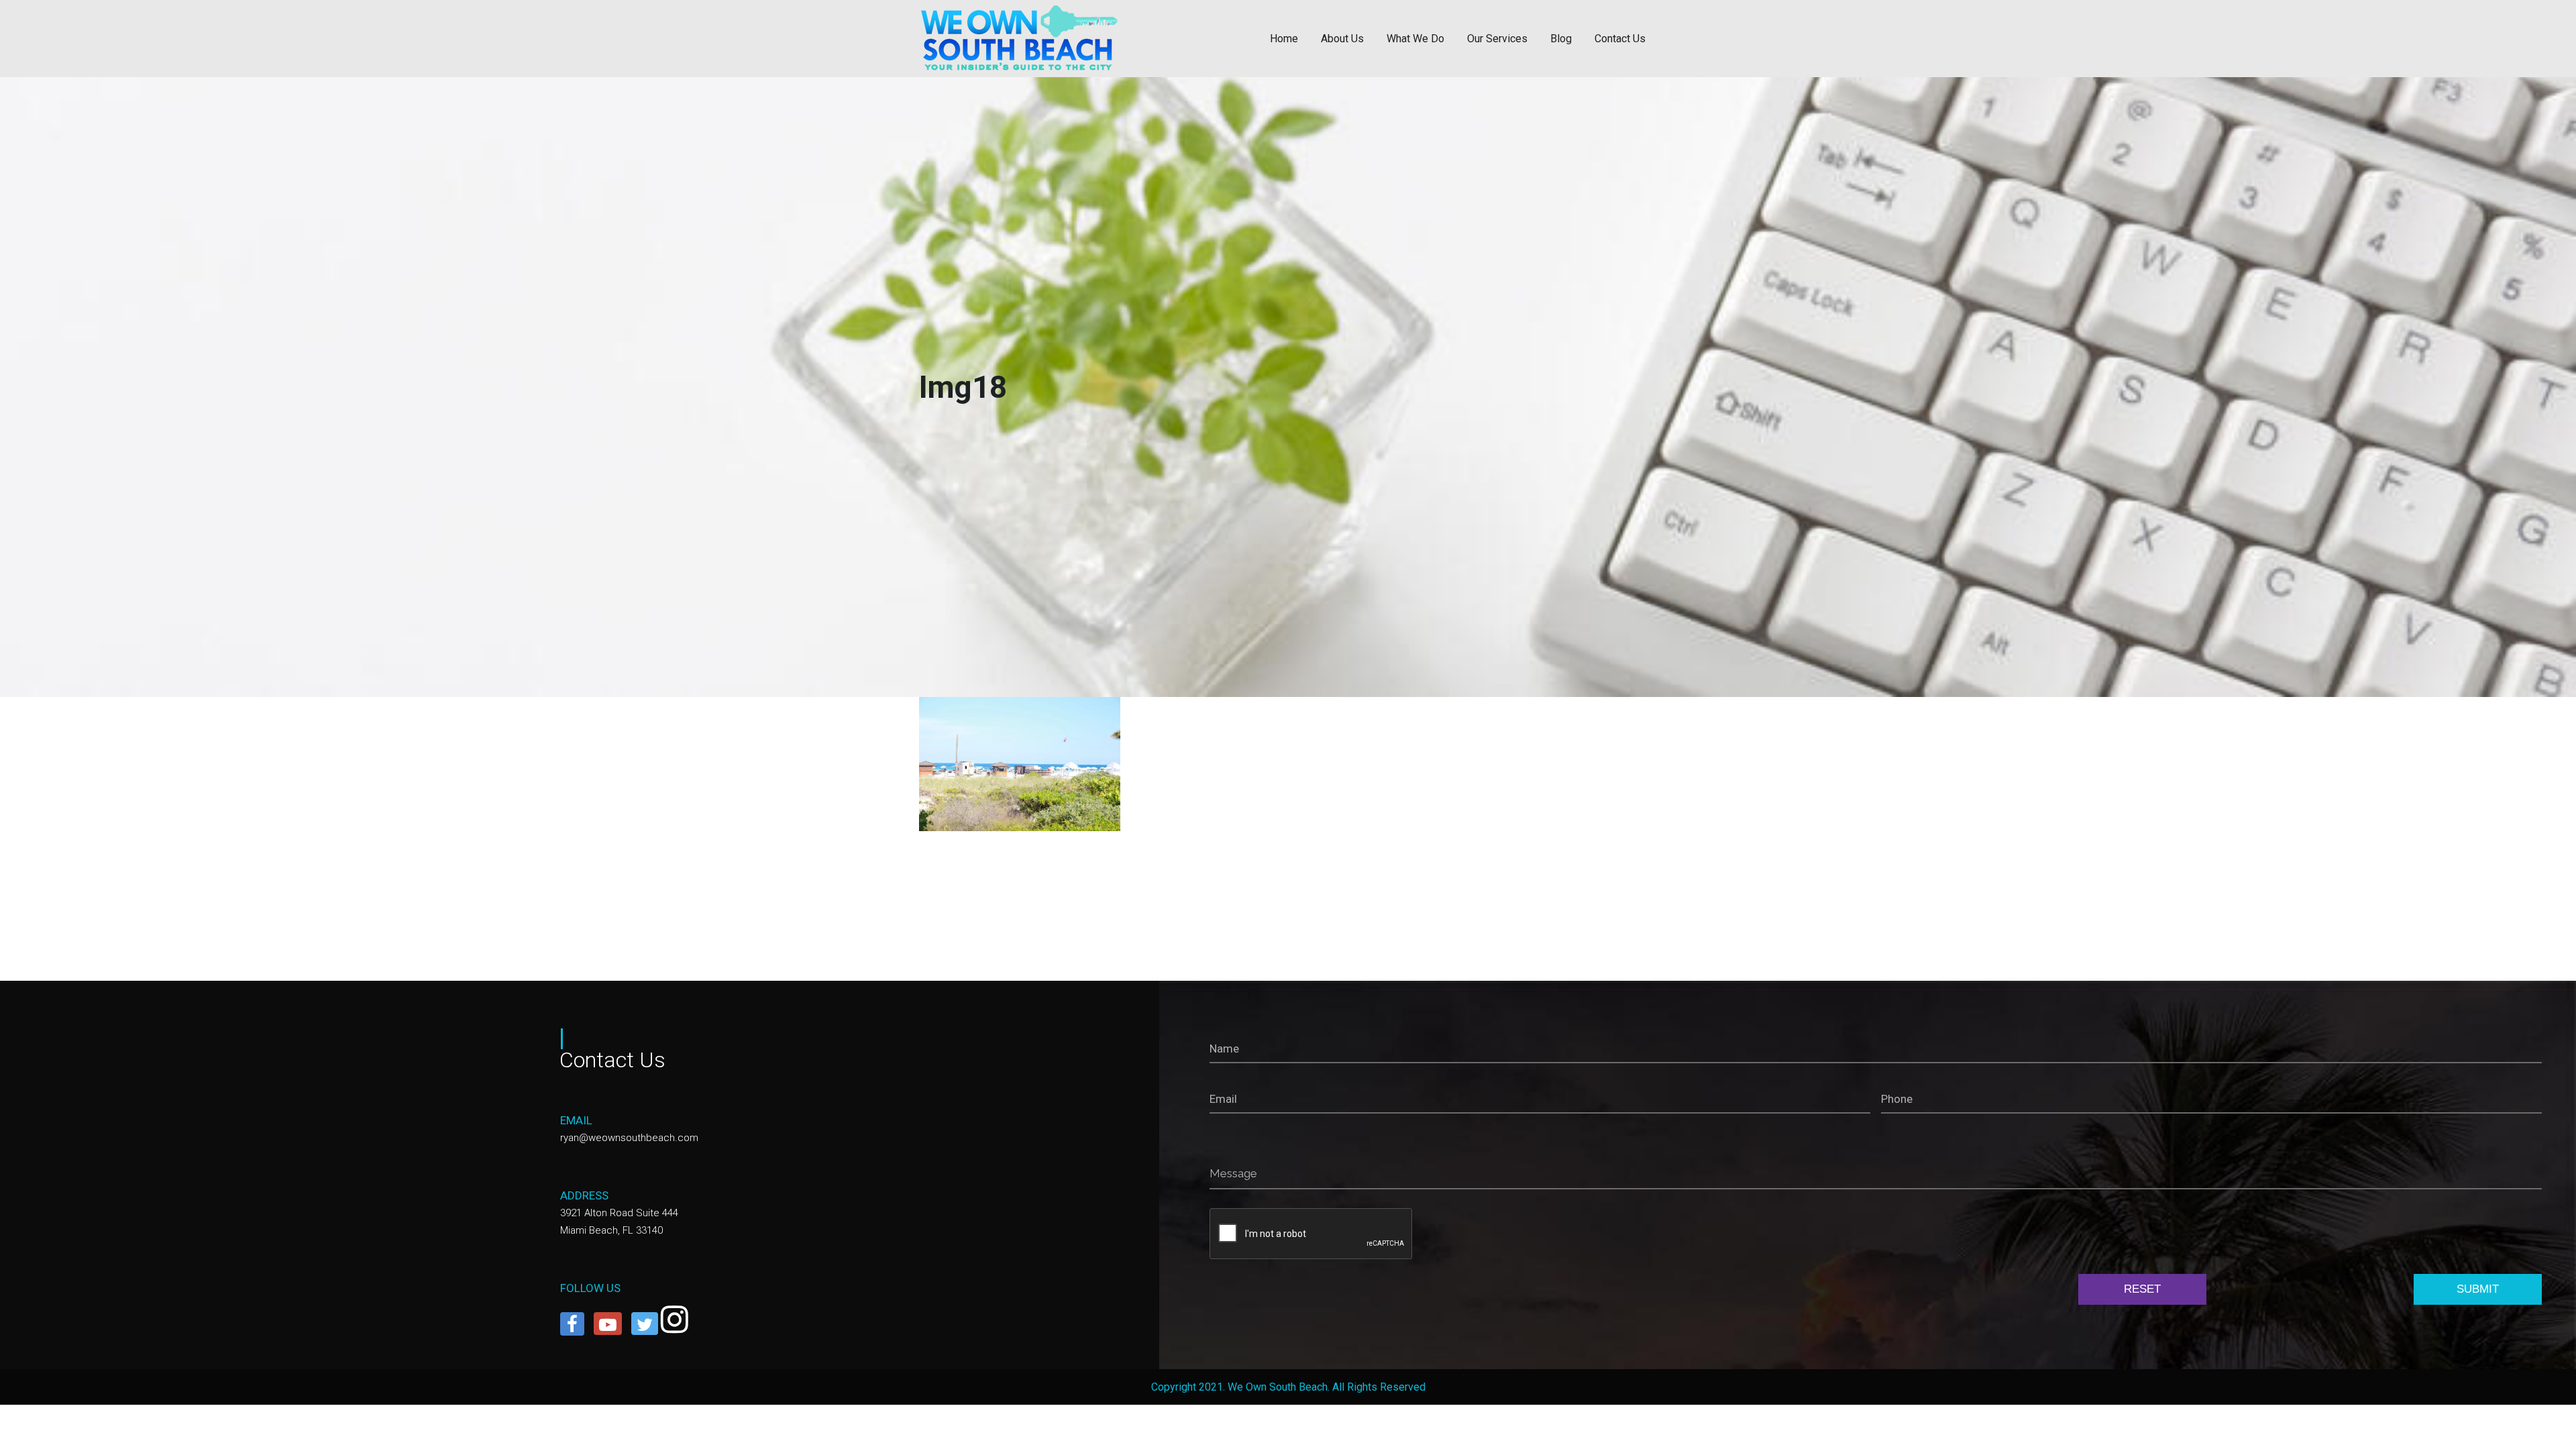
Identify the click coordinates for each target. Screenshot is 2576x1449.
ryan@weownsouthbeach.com (629, 1138)
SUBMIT (2478, 1289)
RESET (2142, 1289)
